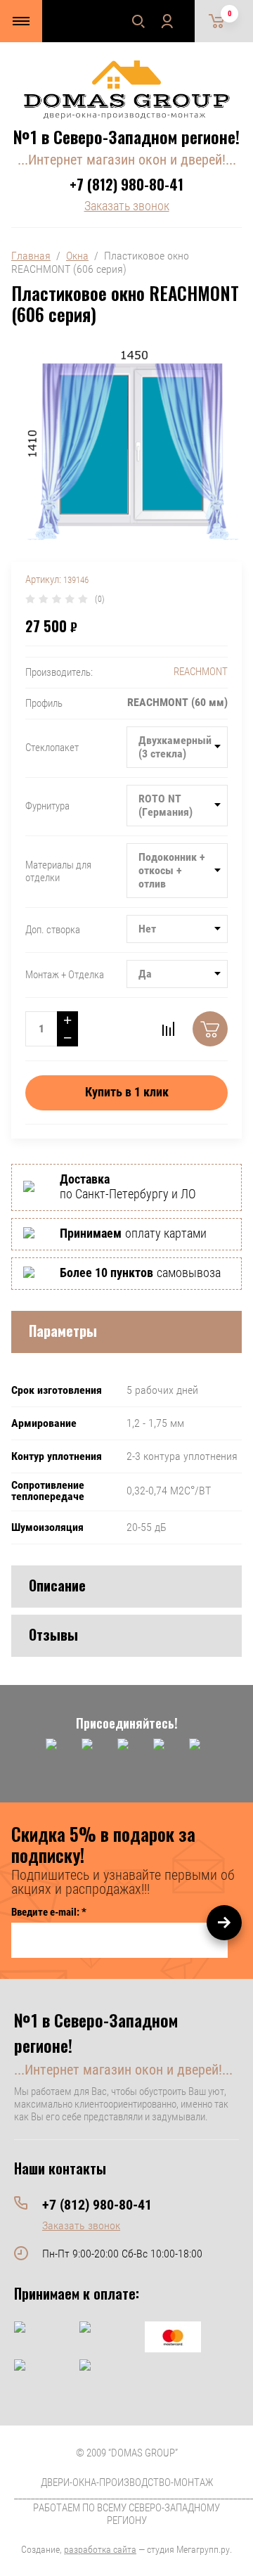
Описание (57, 1585)
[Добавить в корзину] (210, 1029)
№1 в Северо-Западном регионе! (126, 136)
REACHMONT (201, 672)
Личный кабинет (167, 21)
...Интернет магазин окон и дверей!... (127, 160)
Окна (77, 256)
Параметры (63, 1331)
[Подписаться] (224, 1923)
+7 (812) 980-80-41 (126, 184)
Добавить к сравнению (168, 1029)
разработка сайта (100, 2549)
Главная (31, 256)
